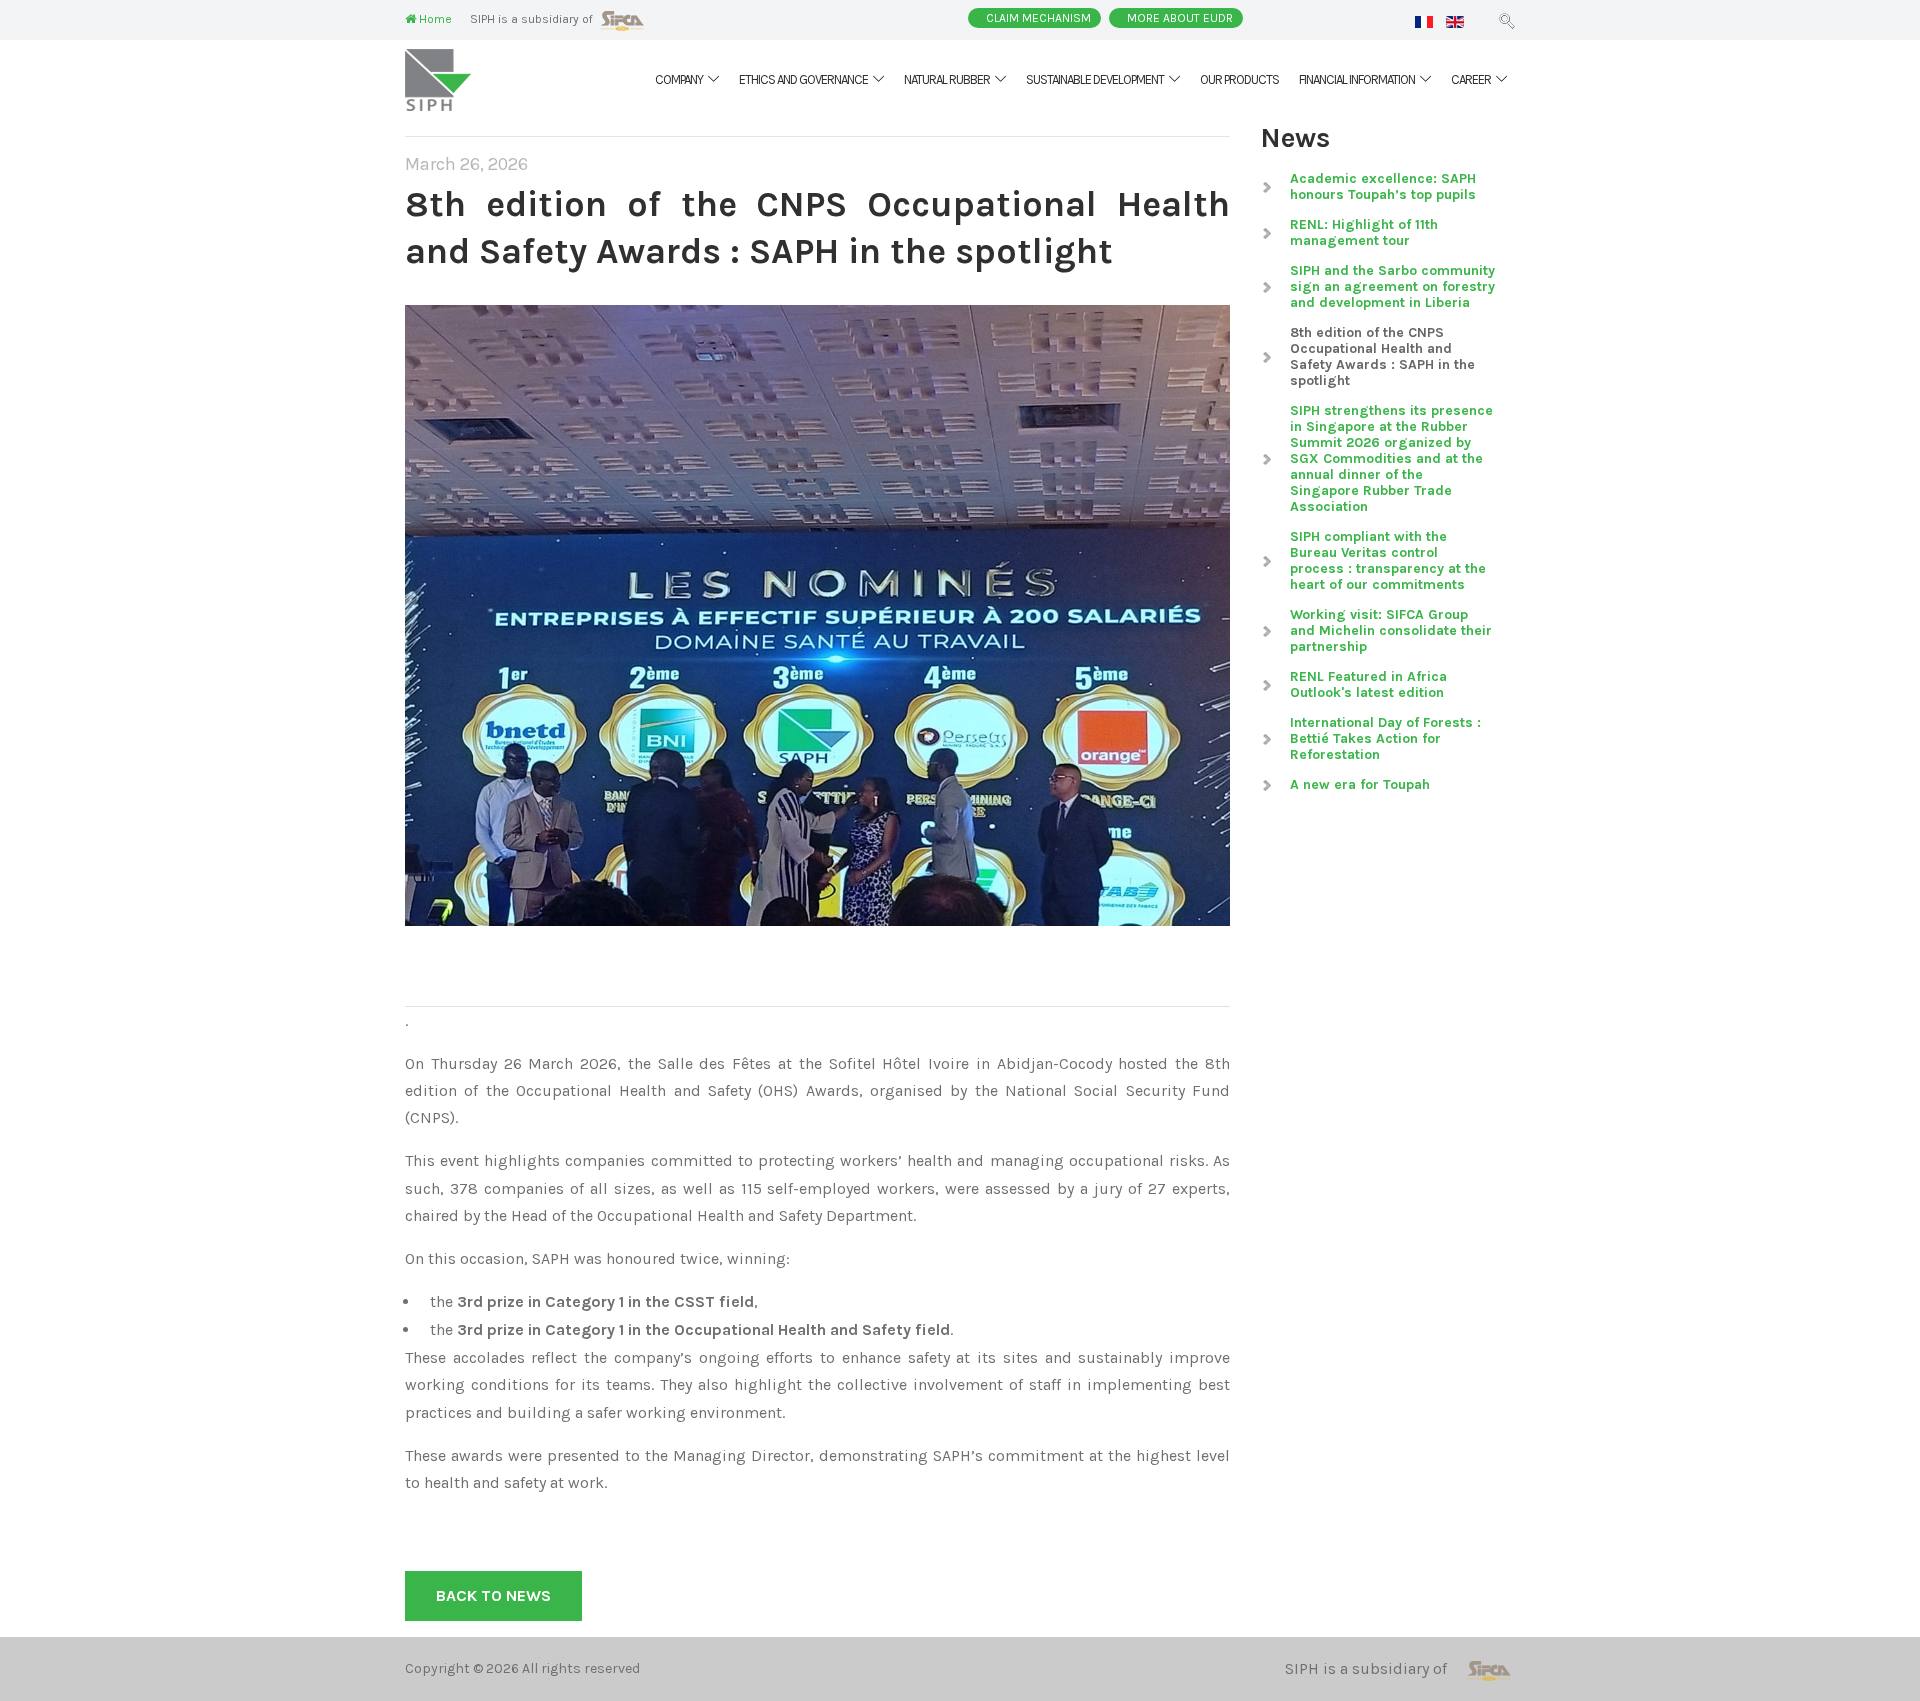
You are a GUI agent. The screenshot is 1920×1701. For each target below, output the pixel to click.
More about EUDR (1180, 18)
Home (434, 19)
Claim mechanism (1038, 18)
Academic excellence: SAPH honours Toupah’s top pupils (1383, 186)
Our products (1239, 79)
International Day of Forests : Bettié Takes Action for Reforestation (1385, 738)
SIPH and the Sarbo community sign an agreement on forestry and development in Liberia (1392, 286)
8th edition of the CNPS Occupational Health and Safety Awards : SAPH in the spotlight (1382, 356)
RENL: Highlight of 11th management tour (1364, 232)
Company (679, 79)
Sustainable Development (1095, 79)
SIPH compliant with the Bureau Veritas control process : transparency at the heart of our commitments (1388, 560)
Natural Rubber (947, 79)
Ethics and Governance (803, 79)
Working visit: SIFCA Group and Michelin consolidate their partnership (1391, 630)
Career (1471, 79)
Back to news (493, 1595)
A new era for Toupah (1360, 784)
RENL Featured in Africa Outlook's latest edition (1368, 684)
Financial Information (1357, 79)
